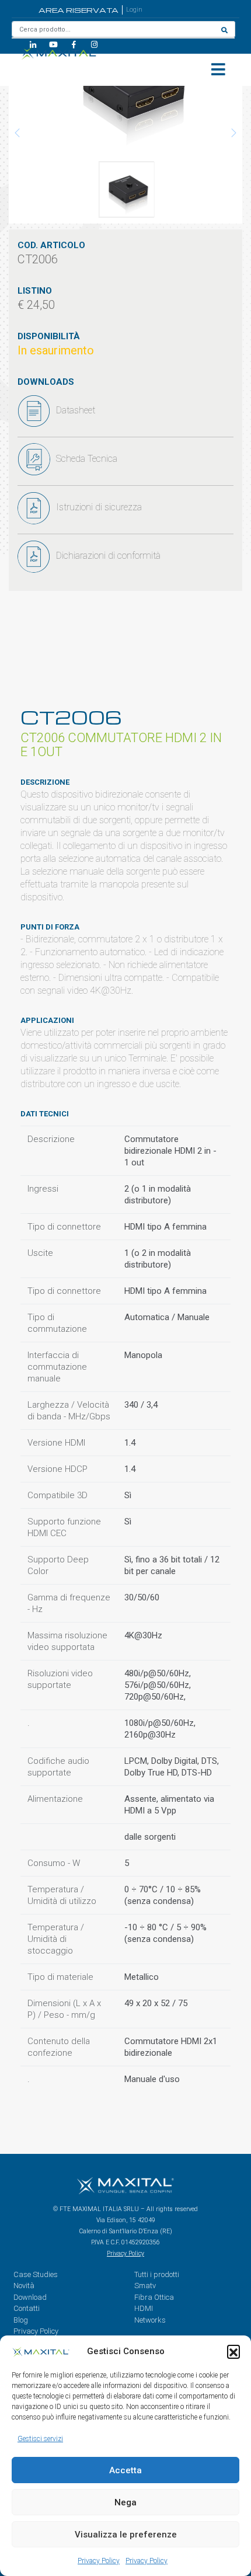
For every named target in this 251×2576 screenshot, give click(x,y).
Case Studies (36, 2274)
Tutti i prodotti (157, 2274)
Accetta (125, 2470)
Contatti (27, 2308)
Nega (125, 2502)
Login (134, 10)
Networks (150, 2320)
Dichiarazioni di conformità (108, 556)
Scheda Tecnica (87, 459)
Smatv (145, 2286)
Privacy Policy (99, 2561)
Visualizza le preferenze (126, 2535)
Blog (21, 2320)
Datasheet (76, 410)
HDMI (144, 2308)
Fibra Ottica (154, 2297)
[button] (233, 2351)
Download (30, 2297)
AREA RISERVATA (79, 10)
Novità (24, 2286)
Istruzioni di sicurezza (99, 507)
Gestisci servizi (40, 2439)
